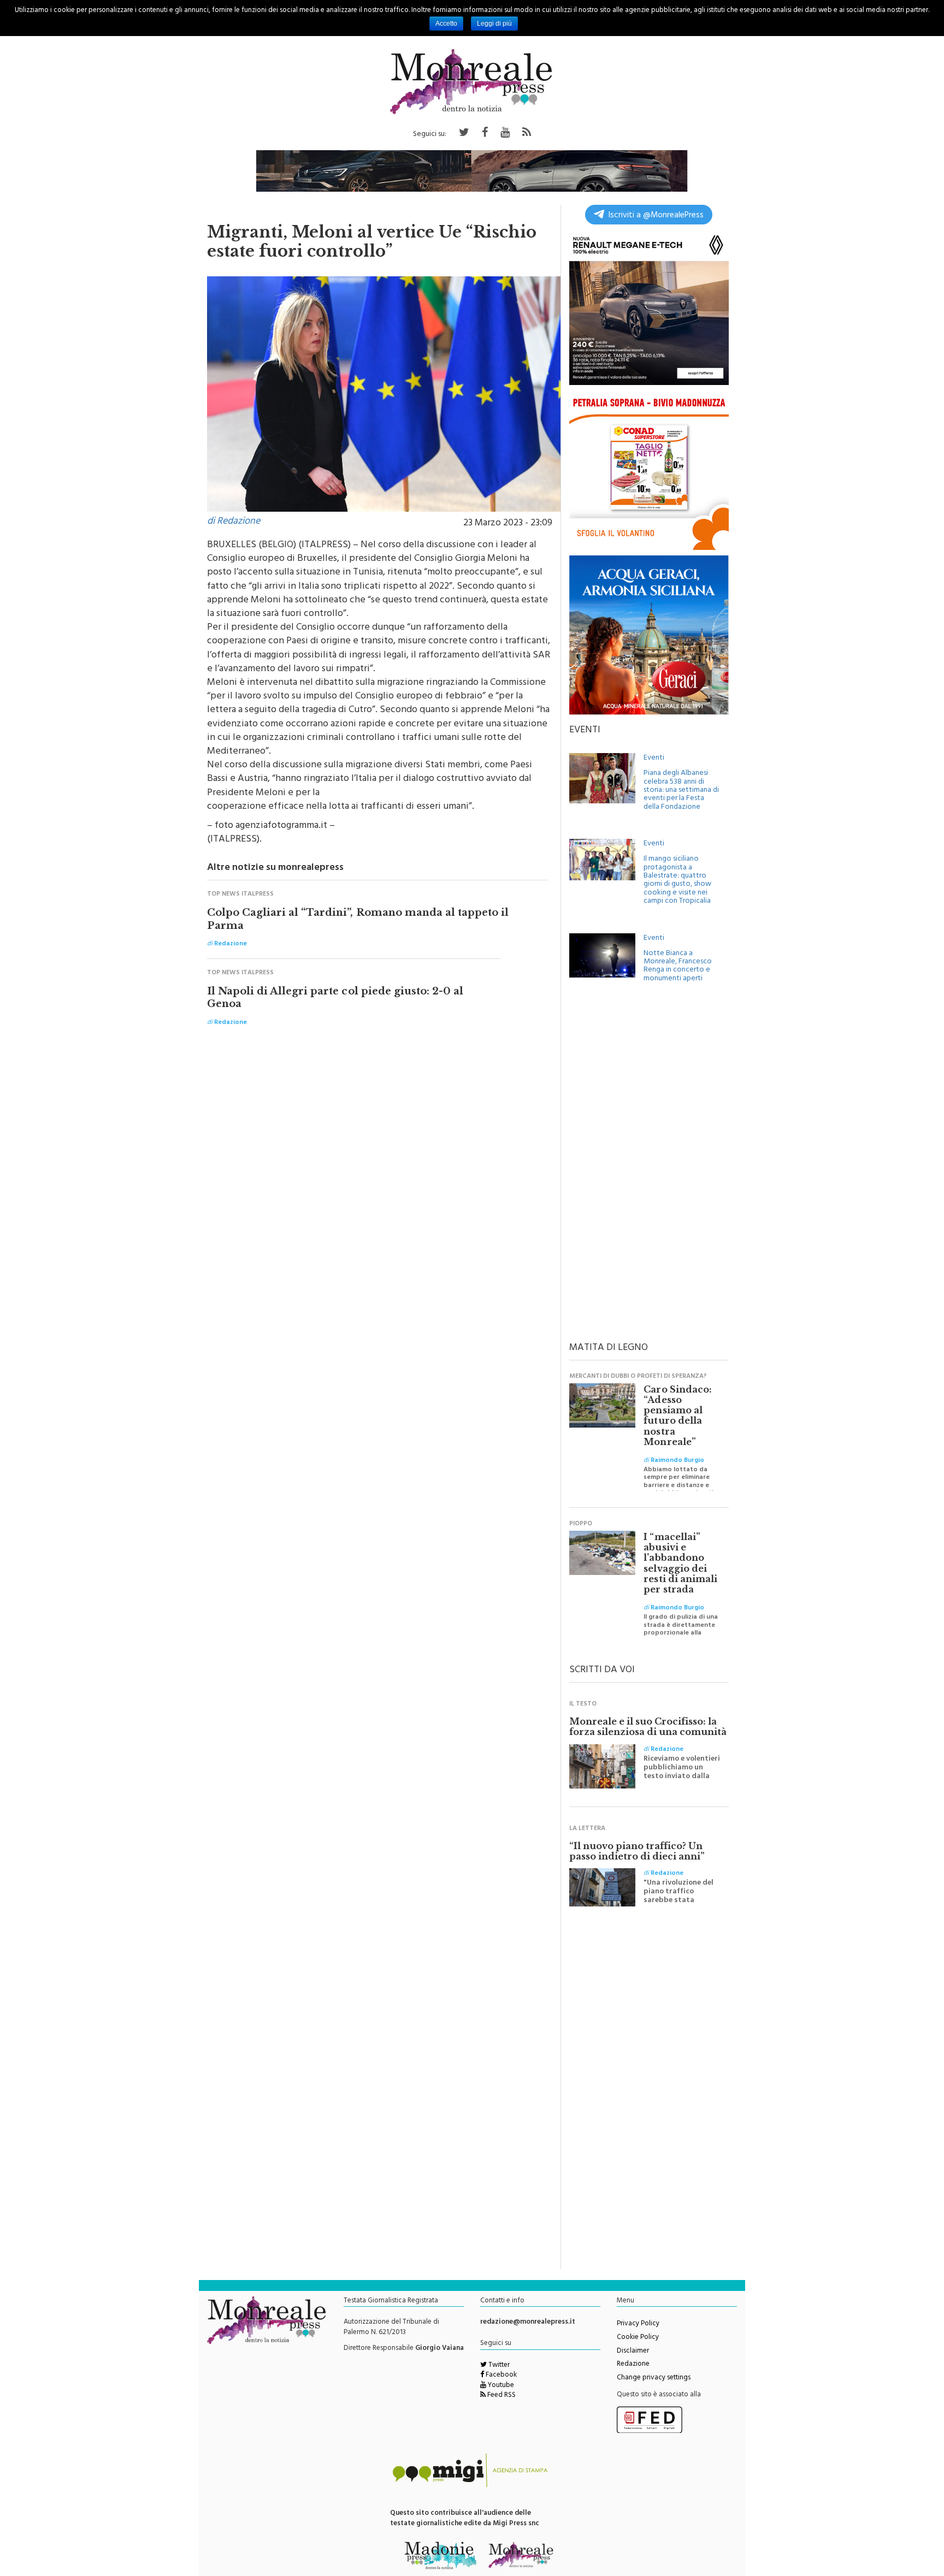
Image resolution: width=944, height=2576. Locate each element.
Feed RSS (501, 2396)
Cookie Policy (638, 2338)
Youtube (500, 2386)
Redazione (633, 2365)
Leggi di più (494, 23)
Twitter (498, 2366)
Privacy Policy (638, 2324)
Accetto (446, 23)
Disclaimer (633, 2352)
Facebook (500, 2376)
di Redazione (234, 522)
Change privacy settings (654, 2378)
